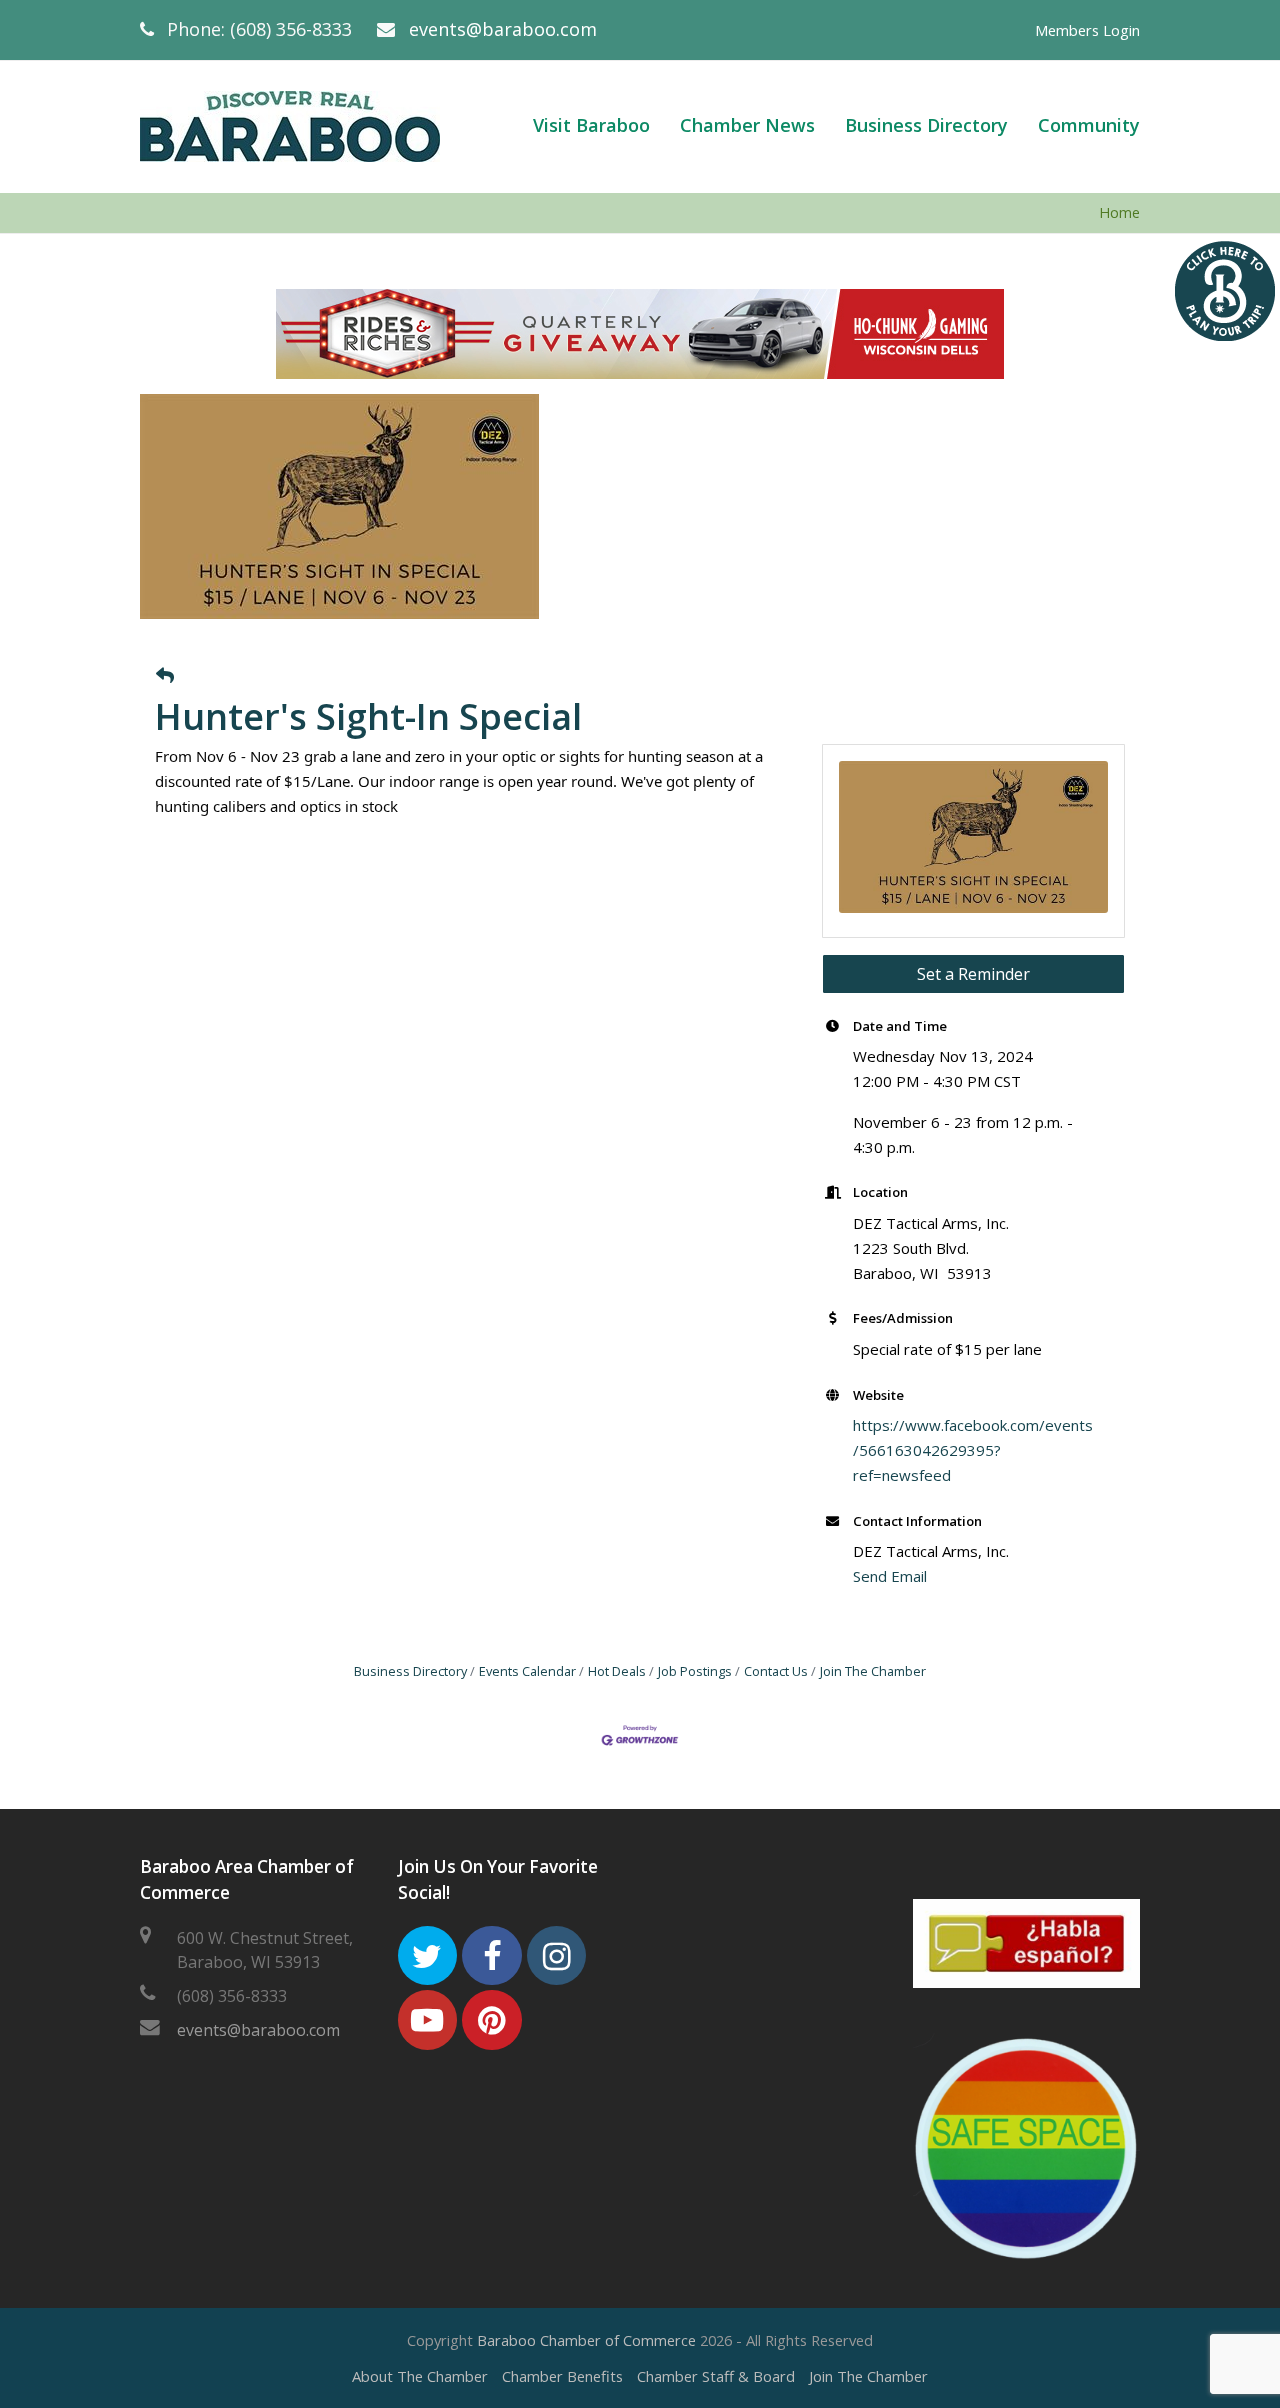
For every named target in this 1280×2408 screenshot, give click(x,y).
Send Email (890, 1576)
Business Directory (410, 1671)
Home (1119, 212)
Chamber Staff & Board (716, 2376)
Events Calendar (527, 1671)
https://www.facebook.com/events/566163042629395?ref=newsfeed (973, 1450)
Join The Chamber (873, 1671)
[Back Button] (165, 676)
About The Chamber (420, 2376)
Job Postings (695, 1671)
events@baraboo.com (503, 29)
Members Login (1087, 30)
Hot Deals (617, 1671)
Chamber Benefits (562, 2376)
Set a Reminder (973, 974)
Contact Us (776, 1671)
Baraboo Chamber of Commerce (586, 2340)
